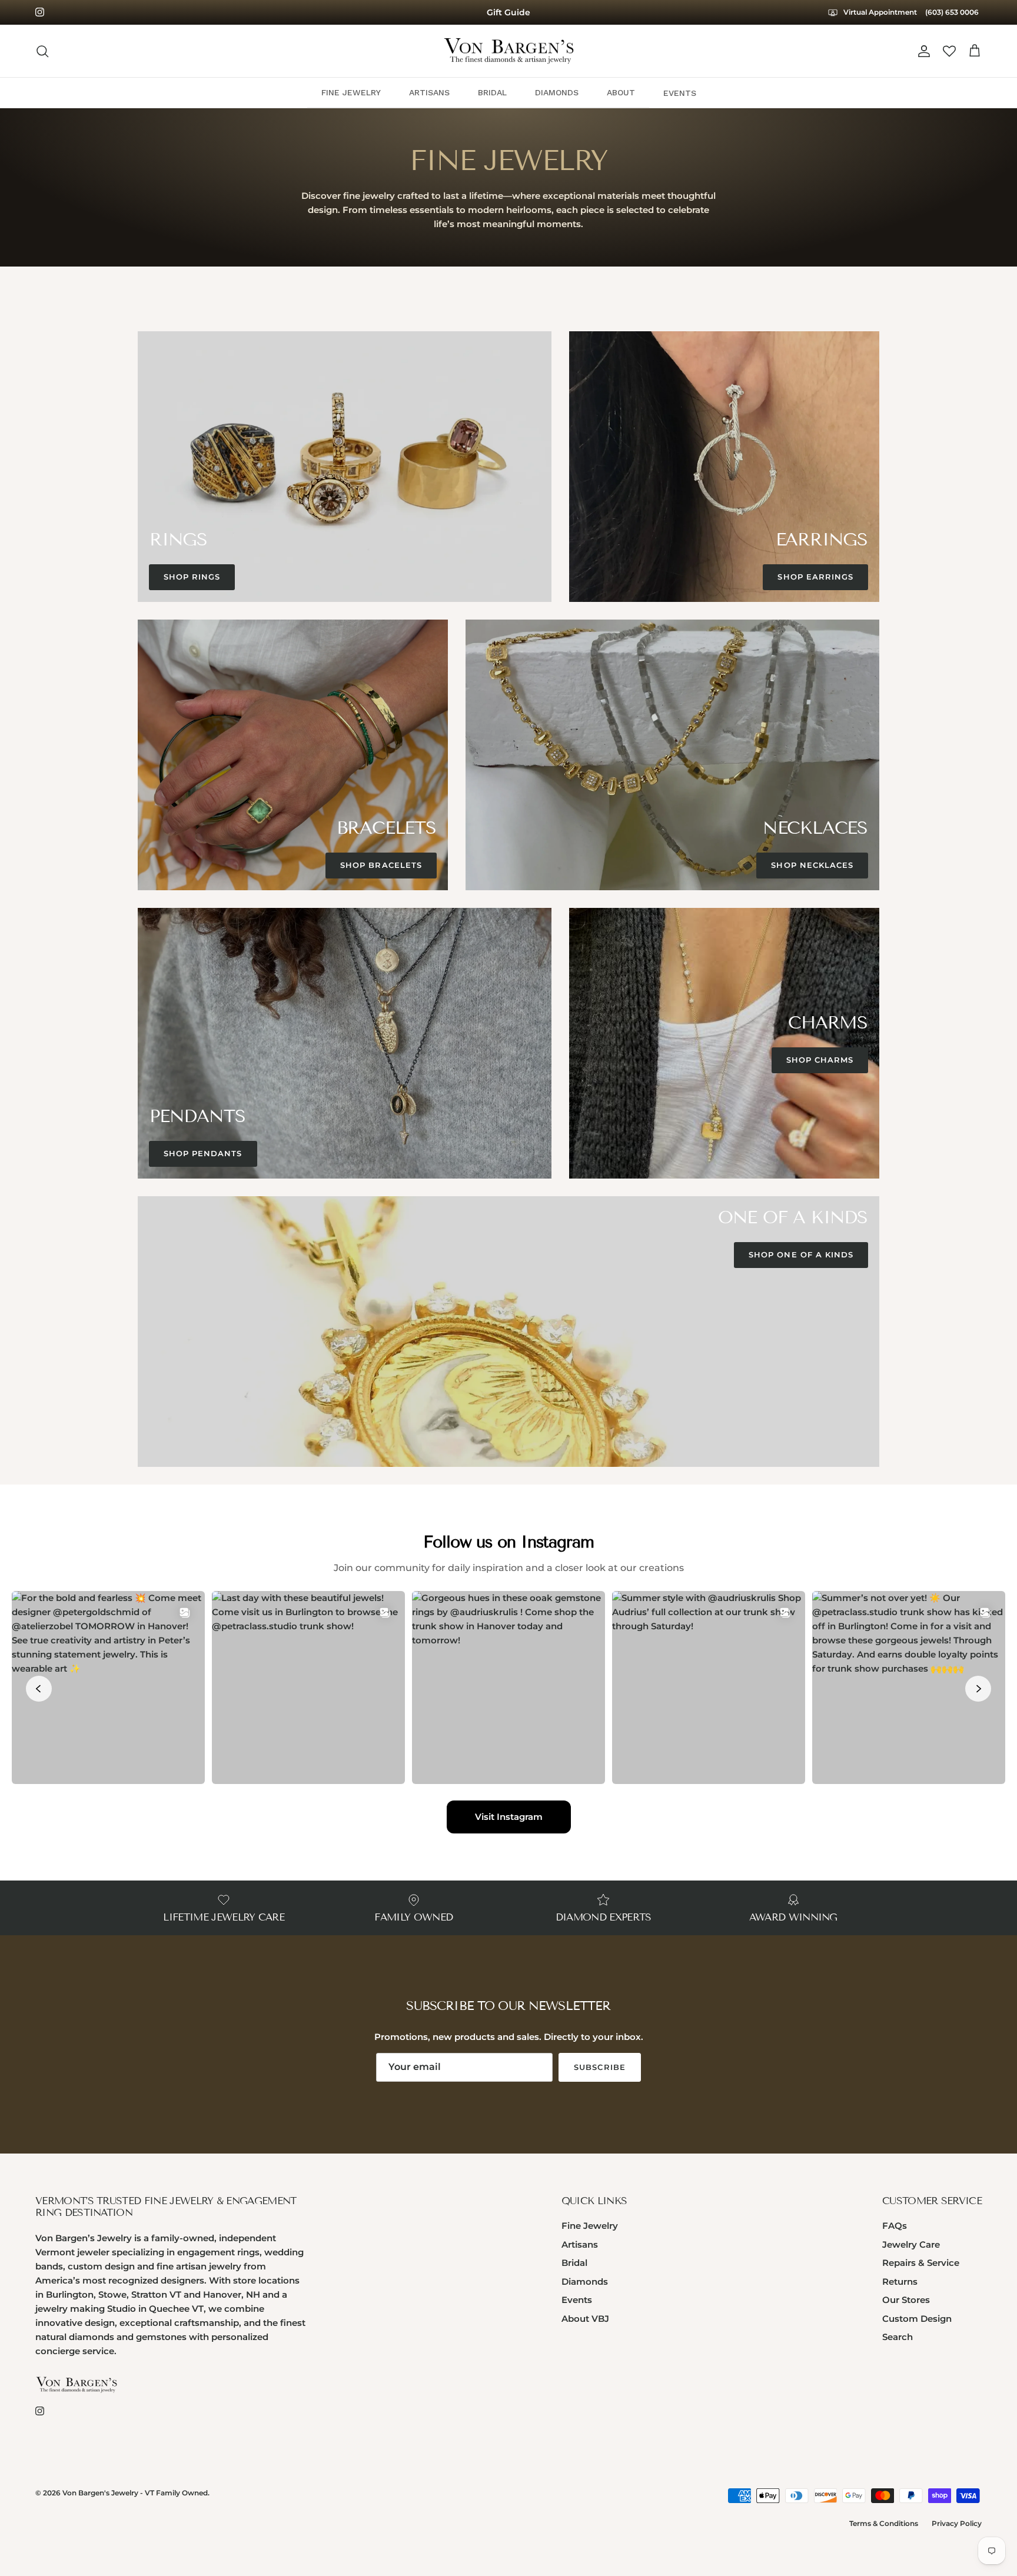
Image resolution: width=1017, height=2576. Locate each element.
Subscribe (599, 2067)
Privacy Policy (957, 2523)
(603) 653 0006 (952, 12)
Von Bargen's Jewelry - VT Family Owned (135, 2493)
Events (577, 2300)
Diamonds (585, 2282)
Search (898, 2337)
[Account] (922, 51)
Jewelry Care (911, 2244)
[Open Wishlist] (949, 51)
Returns (900, 2282)
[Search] (42, 51)
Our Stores (906, 2300)
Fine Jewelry (590, 2226)
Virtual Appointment (879, 12)
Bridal (574, 2263)
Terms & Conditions (884, 2523)
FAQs (895, 2226)
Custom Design (917, 2319)
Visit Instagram (509, 1817)
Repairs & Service (921, 2263)
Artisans (580, 2244)
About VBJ (585, 2319)
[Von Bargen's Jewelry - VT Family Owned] (509, 51)
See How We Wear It (509, 12)
